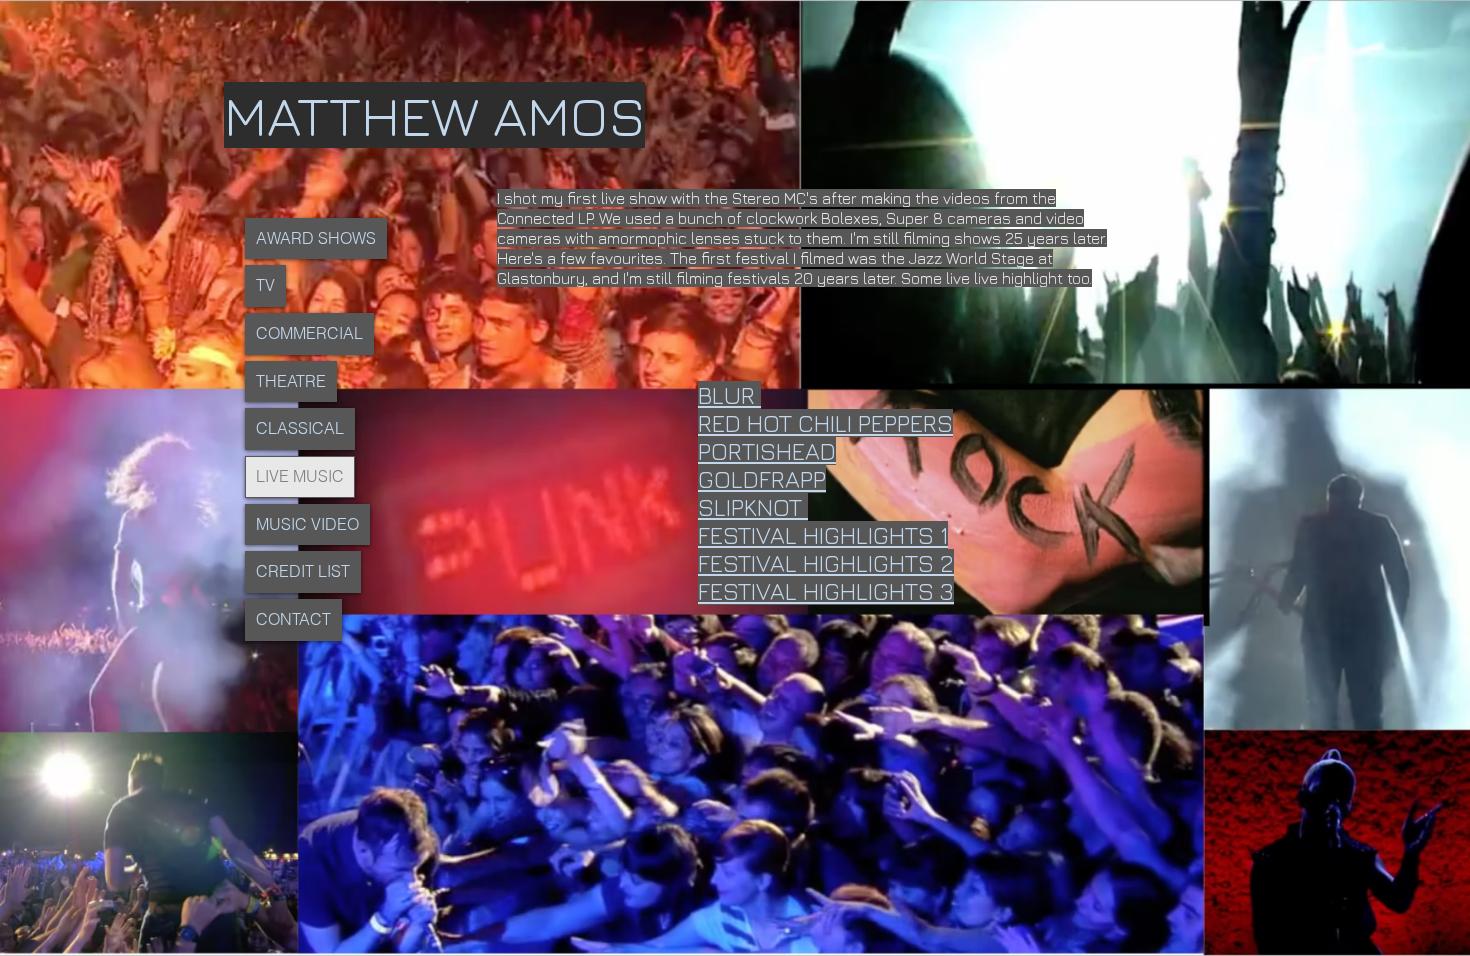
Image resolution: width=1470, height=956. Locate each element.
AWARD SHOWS (316, 238)
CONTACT (293, 619)
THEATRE (291, 381)
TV (265, 285)
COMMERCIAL (309, 333)
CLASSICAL (300, 428)
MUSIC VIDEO (307, 524)
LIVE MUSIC (300, 476)
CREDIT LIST (303, 571)
